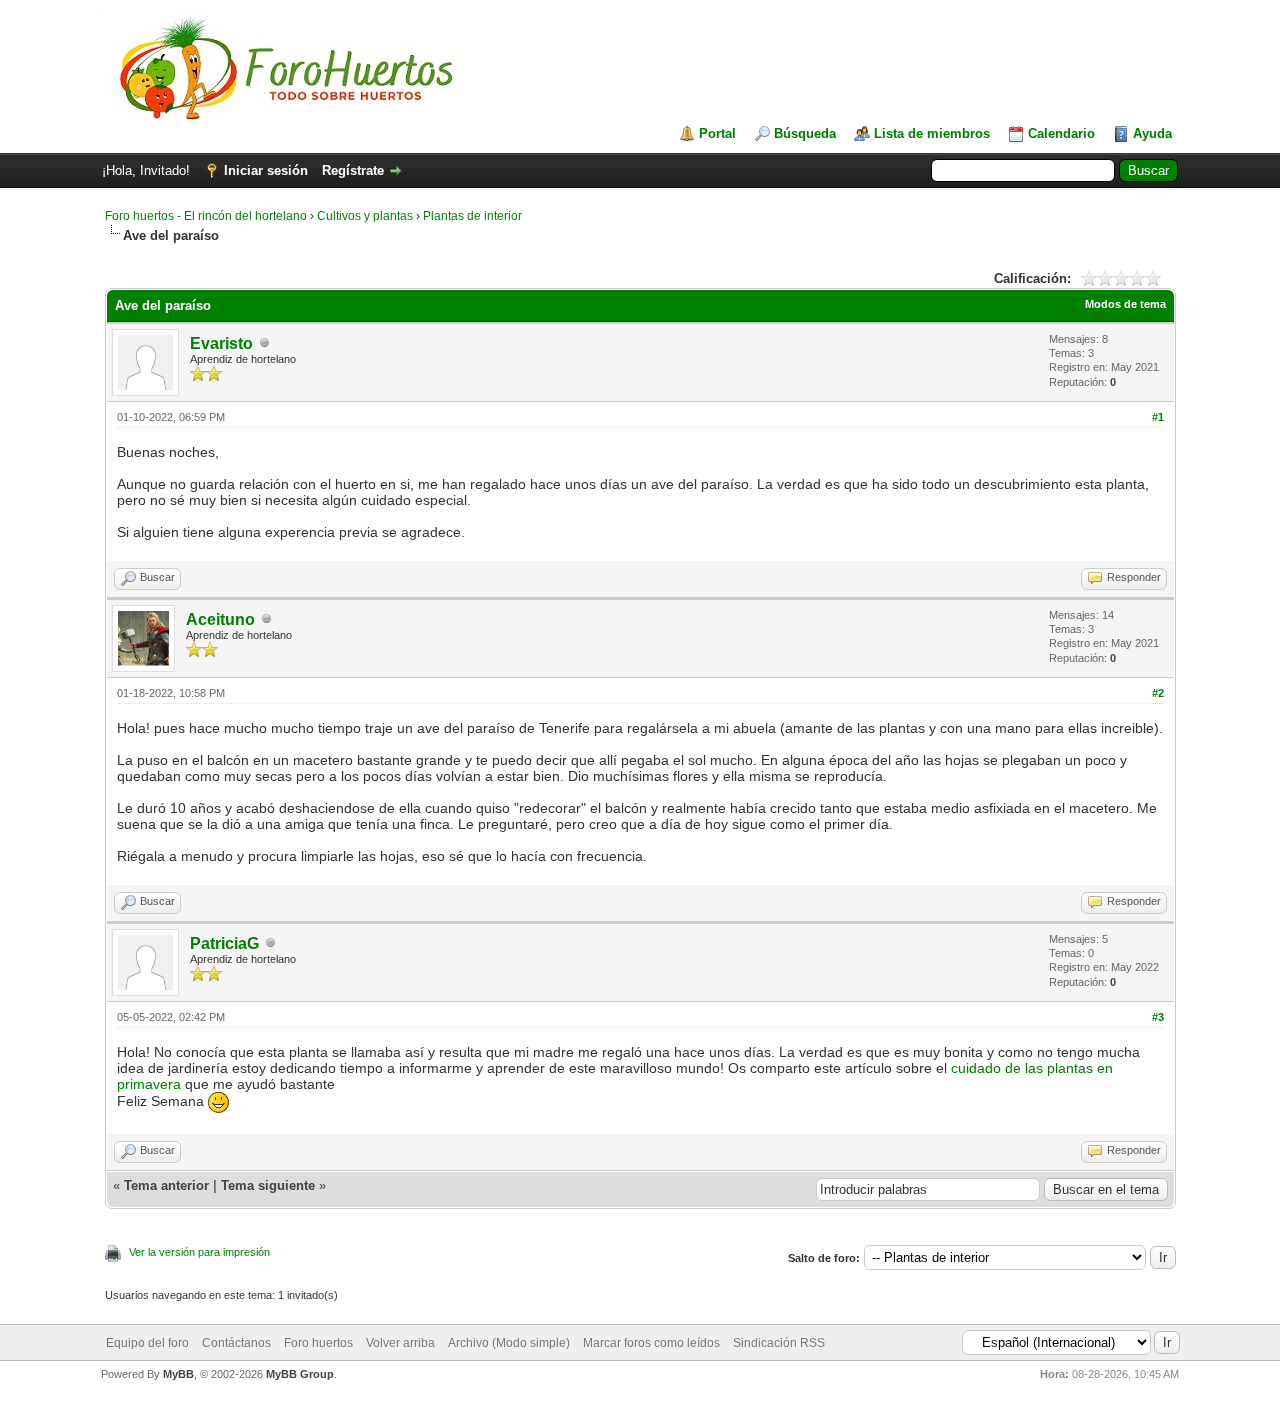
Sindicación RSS (779, 1343)
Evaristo (221, 343)
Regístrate (353, 170)
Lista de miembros (932, 133)
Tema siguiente (268, 1185)
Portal (717, 133)
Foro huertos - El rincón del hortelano (206, 216)
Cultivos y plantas (365, 216)
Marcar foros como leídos (651, 1343)
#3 (1158, 1017)
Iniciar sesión (266, 170)
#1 (1158, 417)
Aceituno (220, 619)
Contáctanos (236, 1343)
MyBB (178, 1374)
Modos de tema (1125, 304)
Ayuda (1152, 133)
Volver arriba (400, 1343)
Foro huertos (318, 1343)
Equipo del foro (147, 1343)
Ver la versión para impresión (199, 1252)
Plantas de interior (472, 216)
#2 (1158, 693)
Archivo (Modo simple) (509, 1343)
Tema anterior (166, 1185)
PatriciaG (224, 943)
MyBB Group (300, 1374)
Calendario (1061, 133)
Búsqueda (805, 133)
